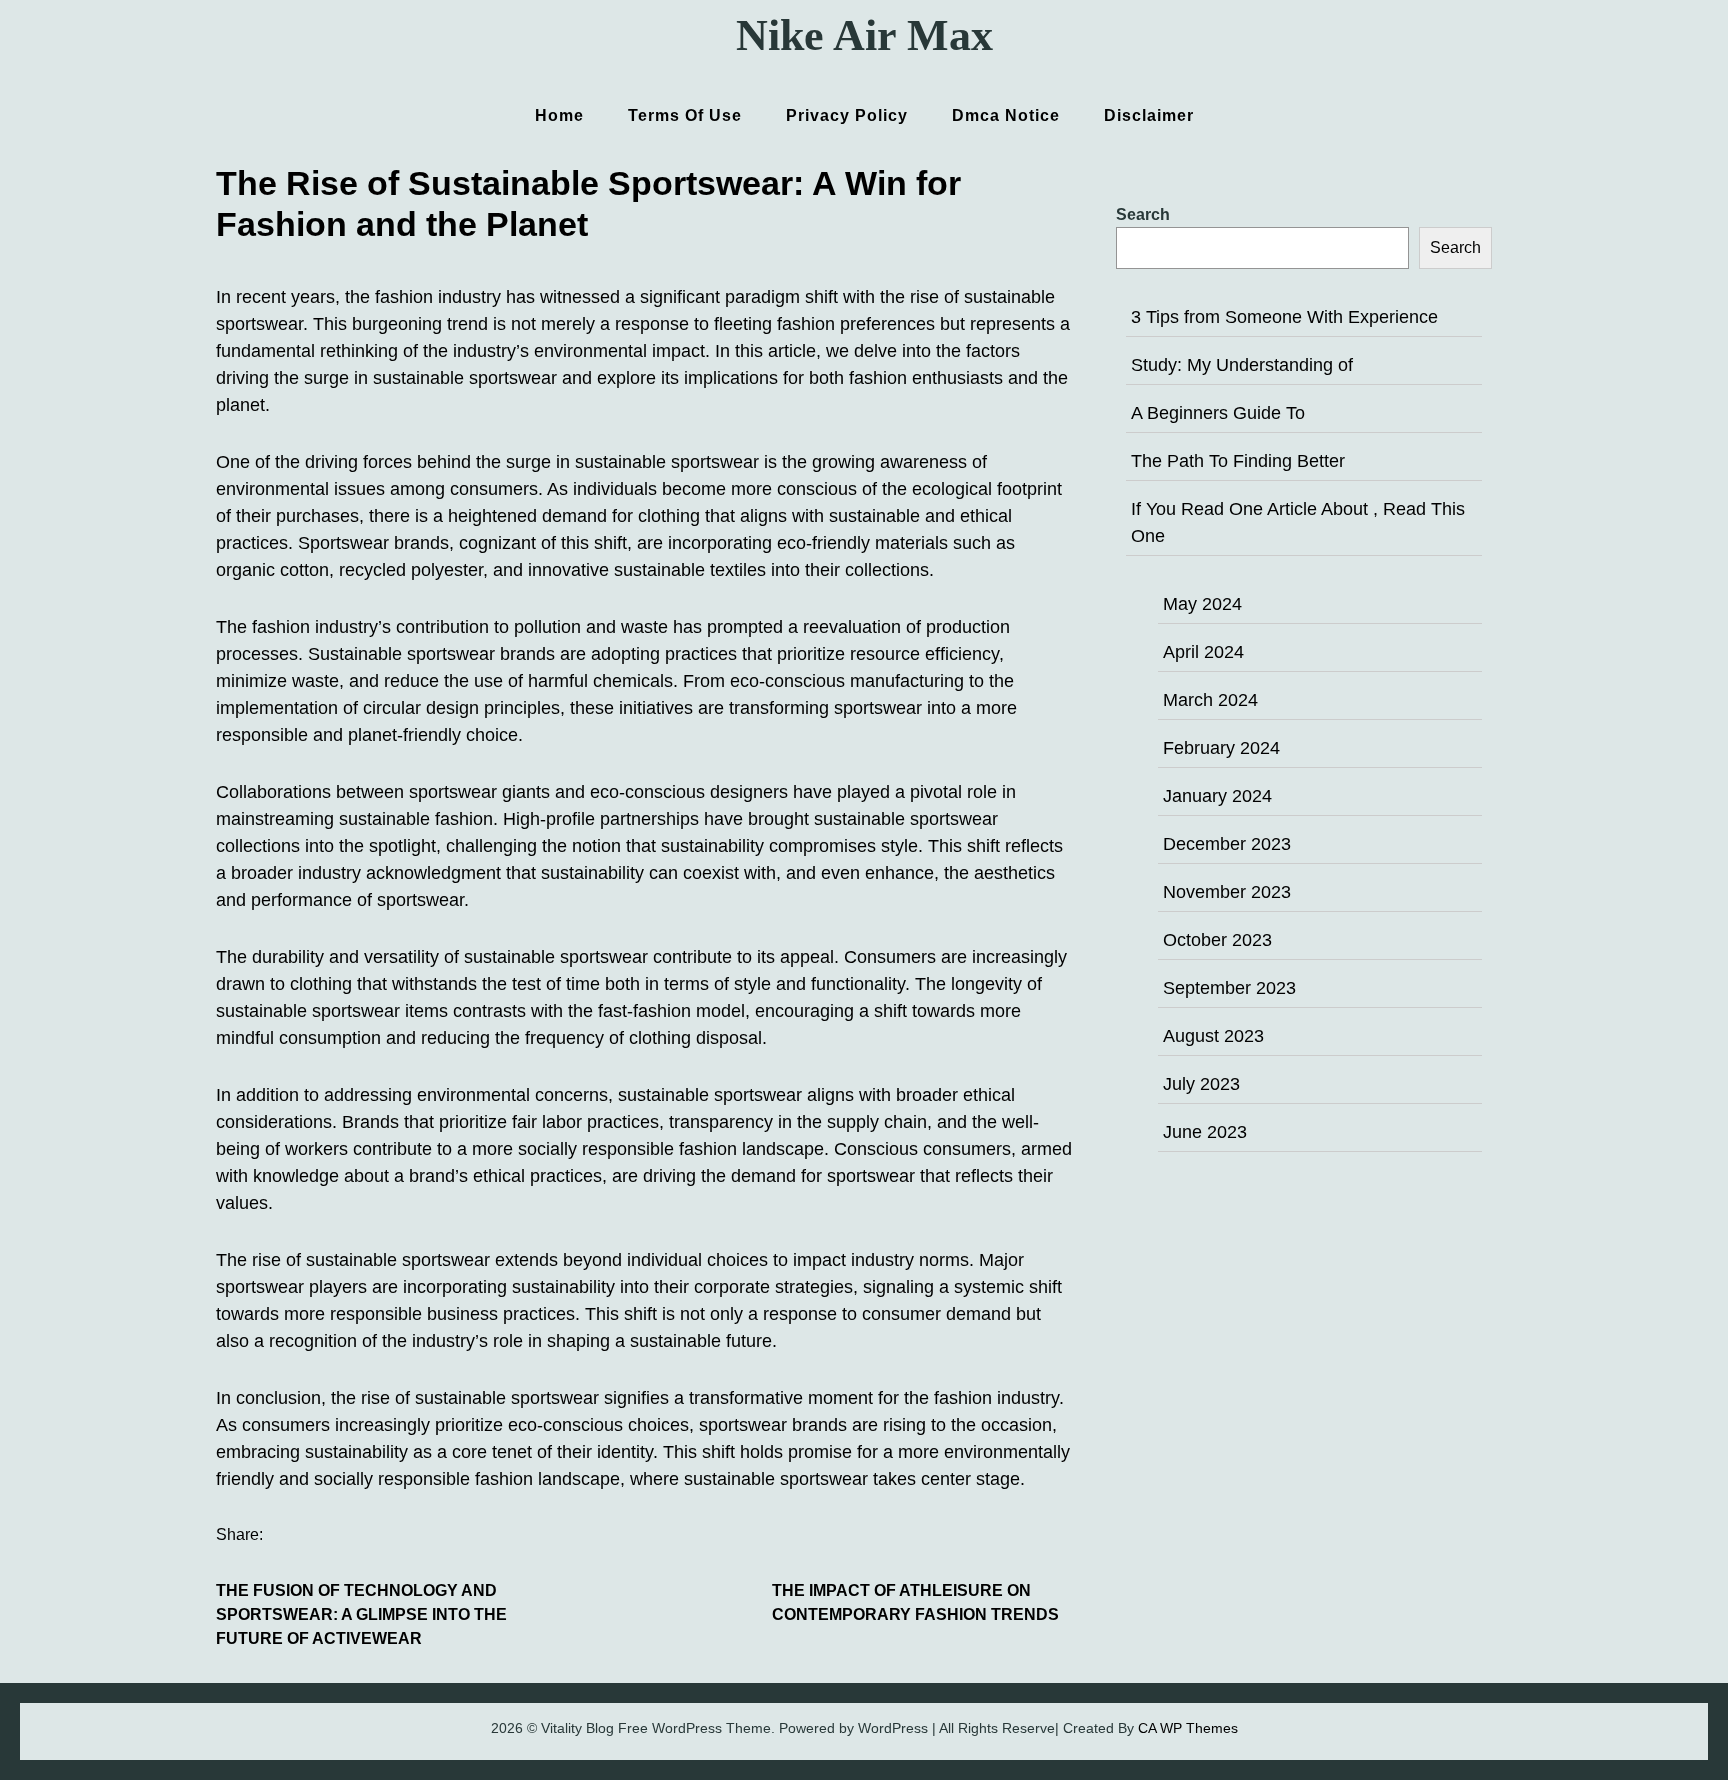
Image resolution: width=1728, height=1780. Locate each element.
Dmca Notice (1006, 115)
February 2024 (1221, 748)
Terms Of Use (685, 115)
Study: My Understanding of (1242, 365)
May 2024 (1202, 604)
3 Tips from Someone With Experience (1284, 317)
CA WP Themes (1188, 1728)
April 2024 (1203, 652)
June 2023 (1205, 1132)
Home (559, 115)
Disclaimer (1149, 115)
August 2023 (1213, 1036)
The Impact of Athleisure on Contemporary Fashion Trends (915, 1602)
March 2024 (1210, 700)
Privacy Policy (847, 115)
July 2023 (1201, 1084)
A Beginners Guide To (1218, 413)
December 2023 (1227, 844)
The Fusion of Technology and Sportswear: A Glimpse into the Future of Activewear (361, 1614)
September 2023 (1229, 988)
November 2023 (1227, 892)
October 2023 (1217, 940)
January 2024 (1217, 796)
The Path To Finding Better (1238, 461)
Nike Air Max (864, 35)
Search (1143, 214)
